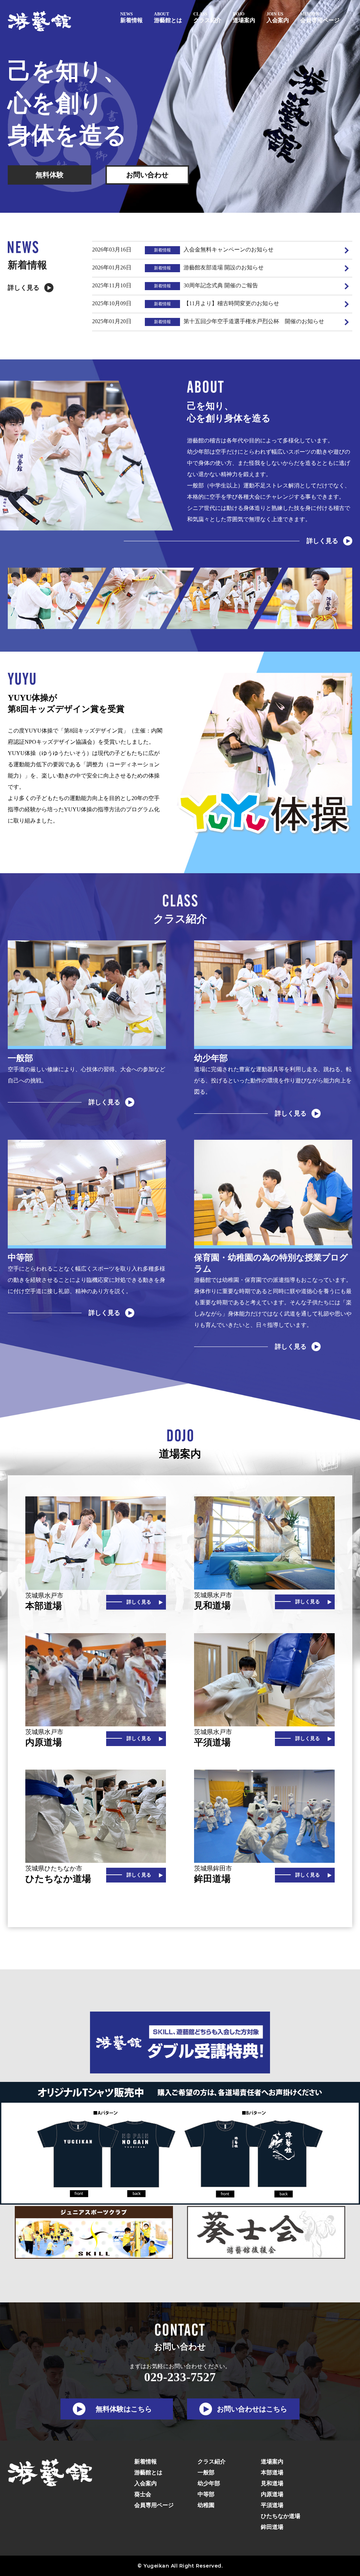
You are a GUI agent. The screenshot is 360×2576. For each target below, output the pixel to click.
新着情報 (146, 2462)
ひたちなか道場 (281, 2516)
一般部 (206, 2472)
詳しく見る (24, 288)
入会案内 (146, 2483)
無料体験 (50, 175)
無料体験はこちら (124, 2409)
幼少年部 (209, 2483)
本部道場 (272, 2472)
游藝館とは (148, 2472)
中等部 (206, 2494)
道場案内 (272, 2462)
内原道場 (272, 2494)
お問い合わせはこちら (252, 2409)
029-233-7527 (180, 2377)
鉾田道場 (272, 2527)
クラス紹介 (212, 2462)
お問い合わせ (147, 175)
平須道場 (272, 2505)
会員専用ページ (154, 2505)
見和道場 (272, 2483)
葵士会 (143, 2494)
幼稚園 (206, 2505)
